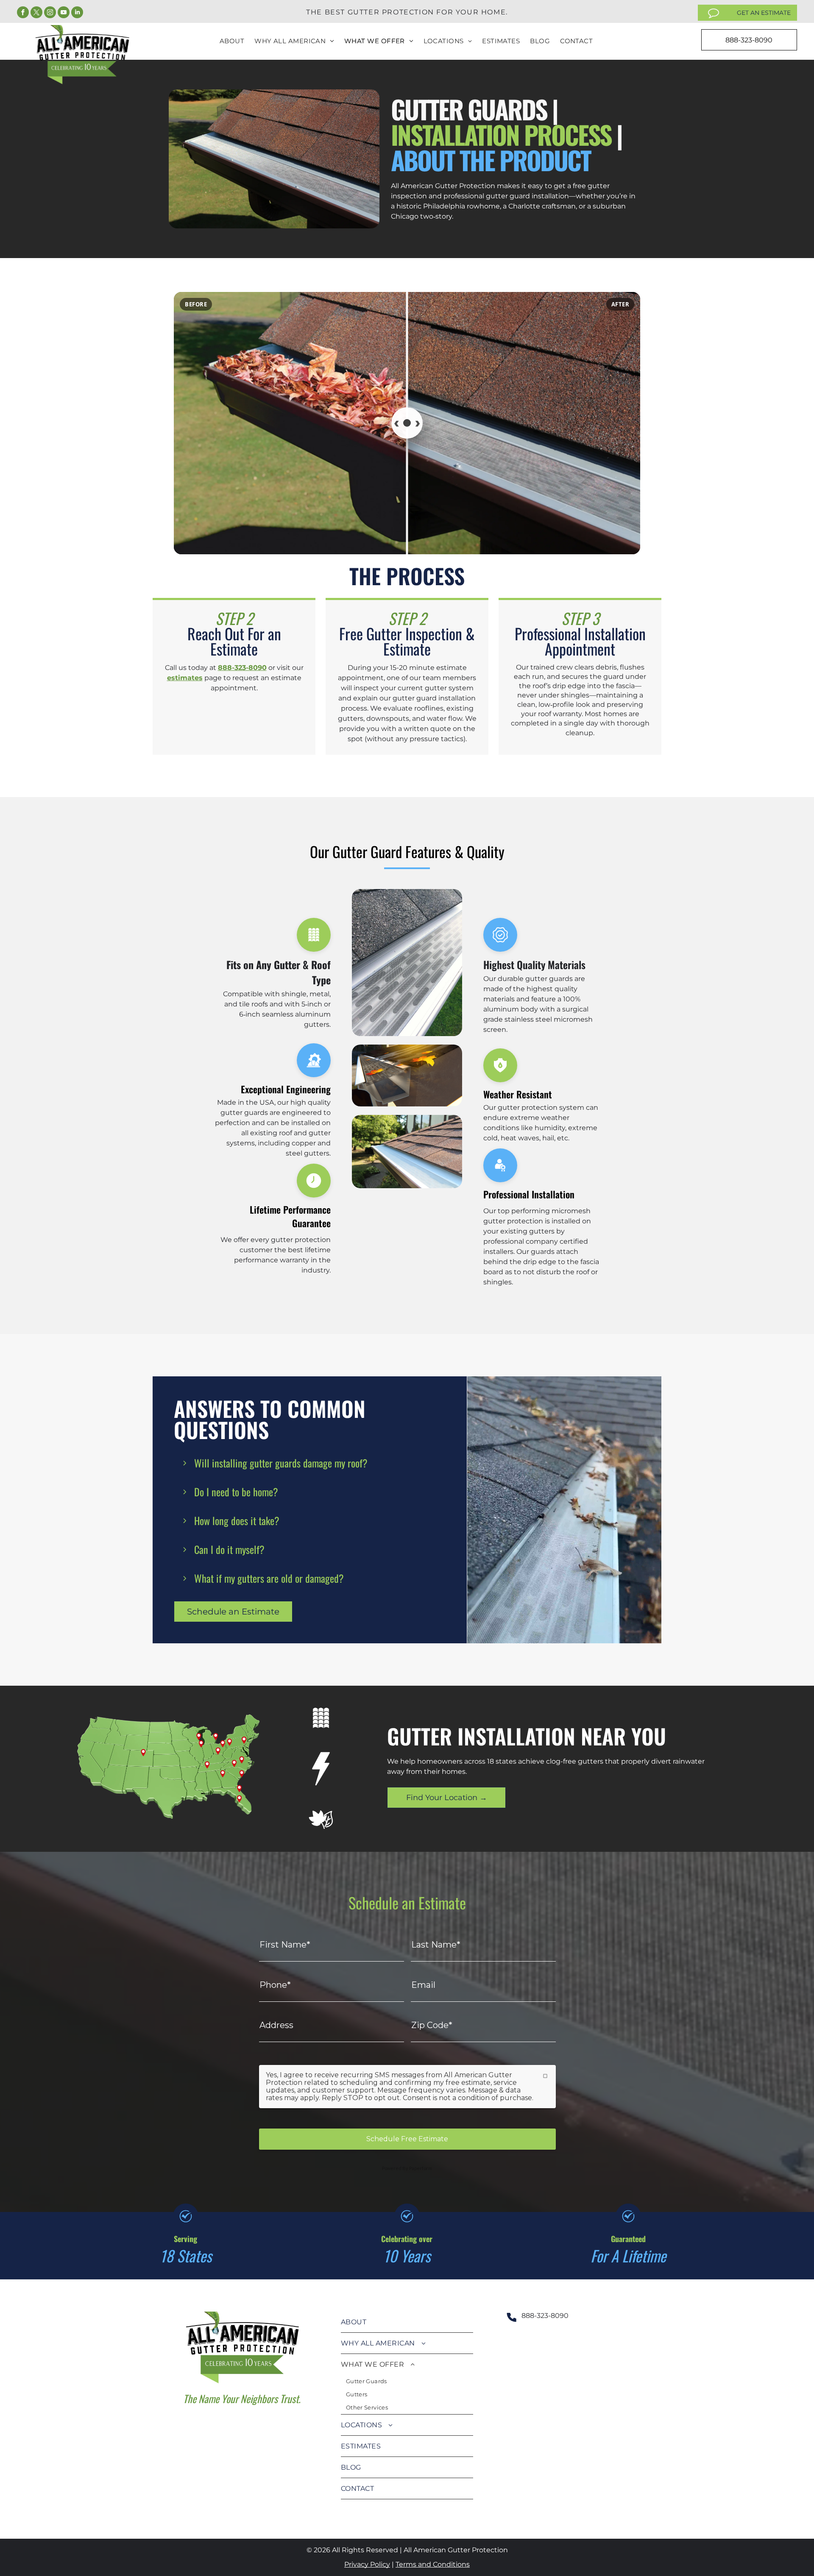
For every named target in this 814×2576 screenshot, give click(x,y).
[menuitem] (232, 41)
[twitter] (36, 13)
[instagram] (50, 13)
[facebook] (23, 13)
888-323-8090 (242, 668)
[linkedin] (77, 13)
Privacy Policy (367, 2564)
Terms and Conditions (433, 2564)
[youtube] (64, 13)
